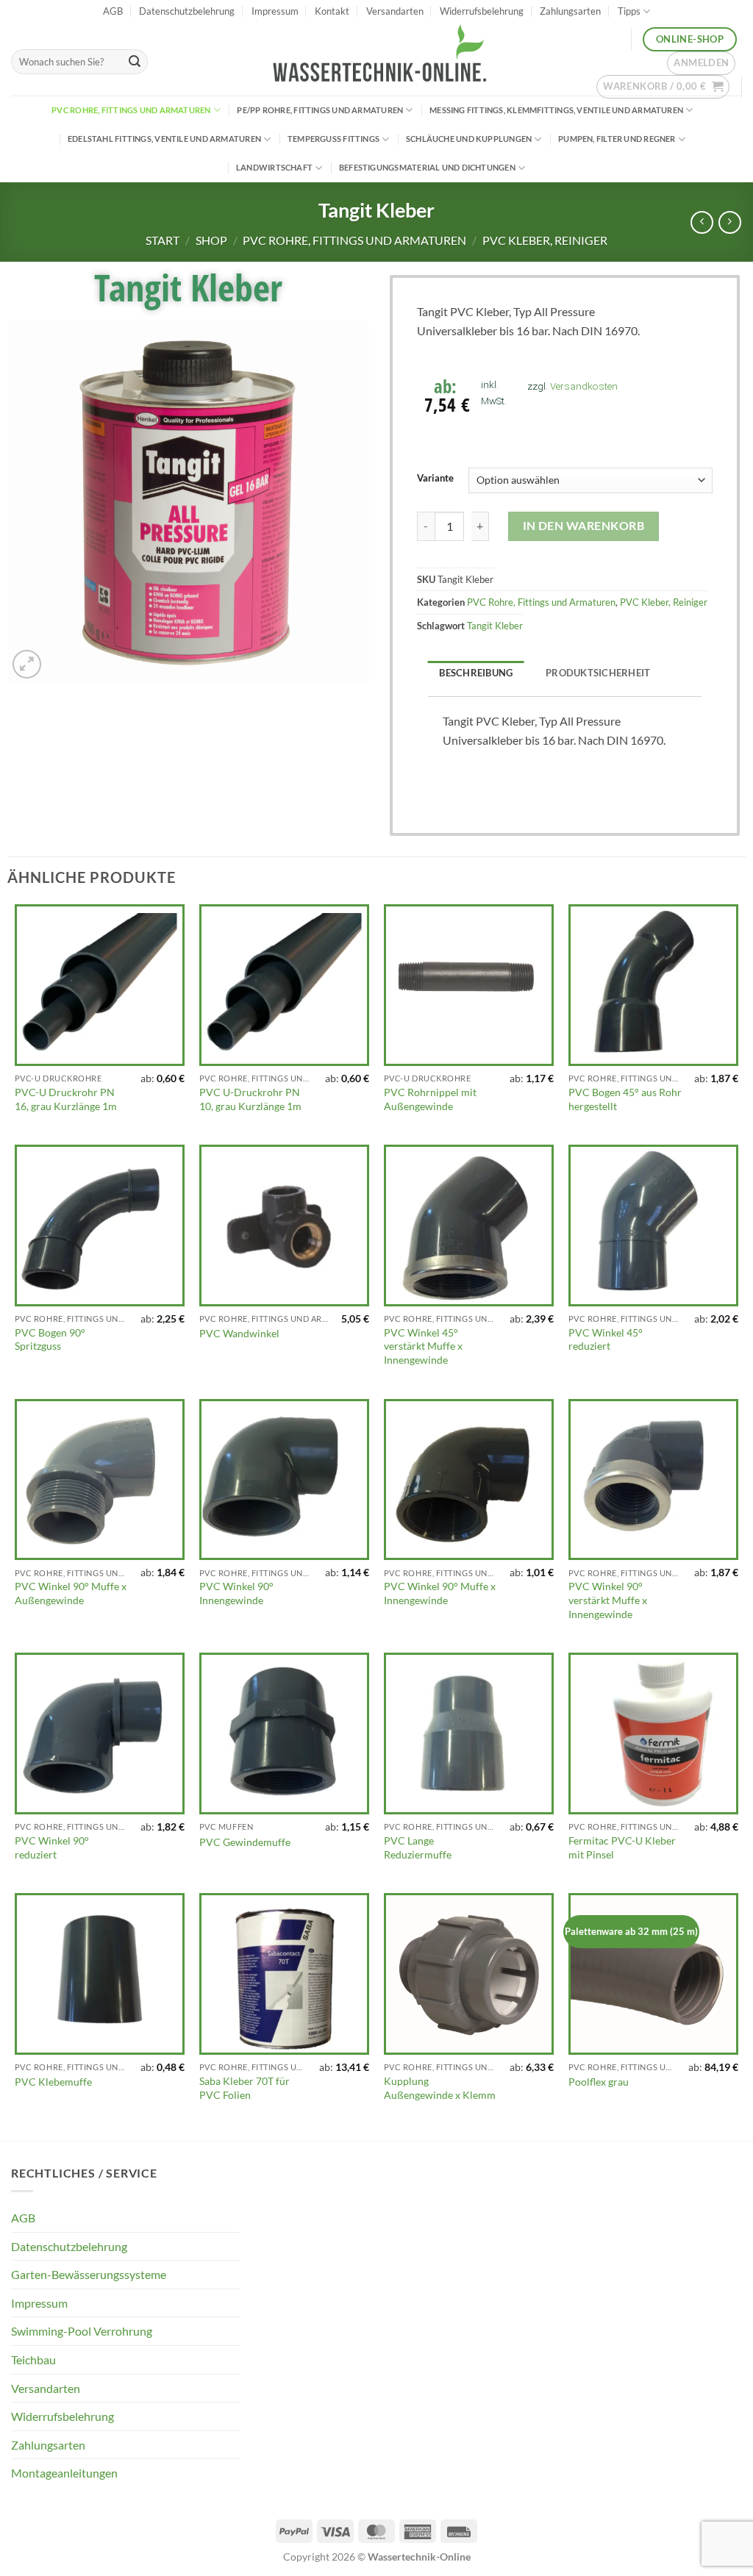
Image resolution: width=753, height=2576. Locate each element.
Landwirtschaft (274, 167)
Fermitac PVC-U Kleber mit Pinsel (622, 1847)
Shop (211, 240)
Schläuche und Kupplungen (469, 139)
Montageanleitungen (64, 2473)
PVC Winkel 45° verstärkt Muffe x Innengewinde (423, 1346)
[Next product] (702, 222)
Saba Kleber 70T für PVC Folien (245, 2088)
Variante (435, 479)
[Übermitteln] (135, 62)
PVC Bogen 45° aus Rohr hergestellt (625, 1099)
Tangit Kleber (495, 626)
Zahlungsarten (570, 11)
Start (163, 240)
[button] (701, 63)
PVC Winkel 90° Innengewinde (236, 1593)
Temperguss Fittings (333, 139)
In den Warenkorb (584, 526)
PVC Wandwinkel (239, 1333)
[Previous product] (730, 222)
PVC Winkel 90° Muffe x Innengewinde (440, 1593)
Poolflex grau (599, 2082)
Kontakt (332, 11)
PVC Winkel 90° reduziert (52, 1847)
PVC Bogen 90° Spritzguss (50, 1339)
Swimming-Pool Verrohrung (82, 2331)
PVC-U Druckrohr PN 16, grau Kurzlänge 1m (66, 1099)
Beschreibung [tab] (476, 673)
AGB (113, 11)
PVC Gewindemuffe (245, 1842)
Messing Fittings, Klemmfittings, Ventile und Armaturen (556, 110)
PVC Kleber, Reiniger (545, 240)
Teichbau (33, 2359)
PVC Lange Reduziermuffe (418, 1847)
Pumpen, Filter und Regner (617, 139)
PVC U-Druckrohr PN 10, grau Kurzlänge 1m (250, 1099)
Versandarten (395, 11)
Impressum (275, 11)
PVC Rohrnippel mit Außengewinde (430, 1099)
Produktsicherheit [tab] (598, 673)
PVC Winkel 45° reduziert (606, 1339)
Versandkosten (584, 386)
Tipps (629, 11)
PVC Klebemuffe (53, 2082)
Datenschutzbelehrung (187, 11)
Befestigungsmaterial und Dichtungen (427, 167)
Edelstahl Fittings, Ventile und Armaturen (164, 139)
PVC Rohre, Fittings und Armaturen (131, 110)
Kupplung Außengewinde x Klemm (440, 2088)
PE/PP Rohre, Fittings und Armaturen (320, 110)
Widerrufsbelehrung (482, 11)
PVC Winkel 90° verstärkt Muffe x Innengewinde (608, 1600)
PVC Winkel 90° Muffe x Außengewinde (71, 1593)
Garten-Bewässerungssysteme (89, 2274)
